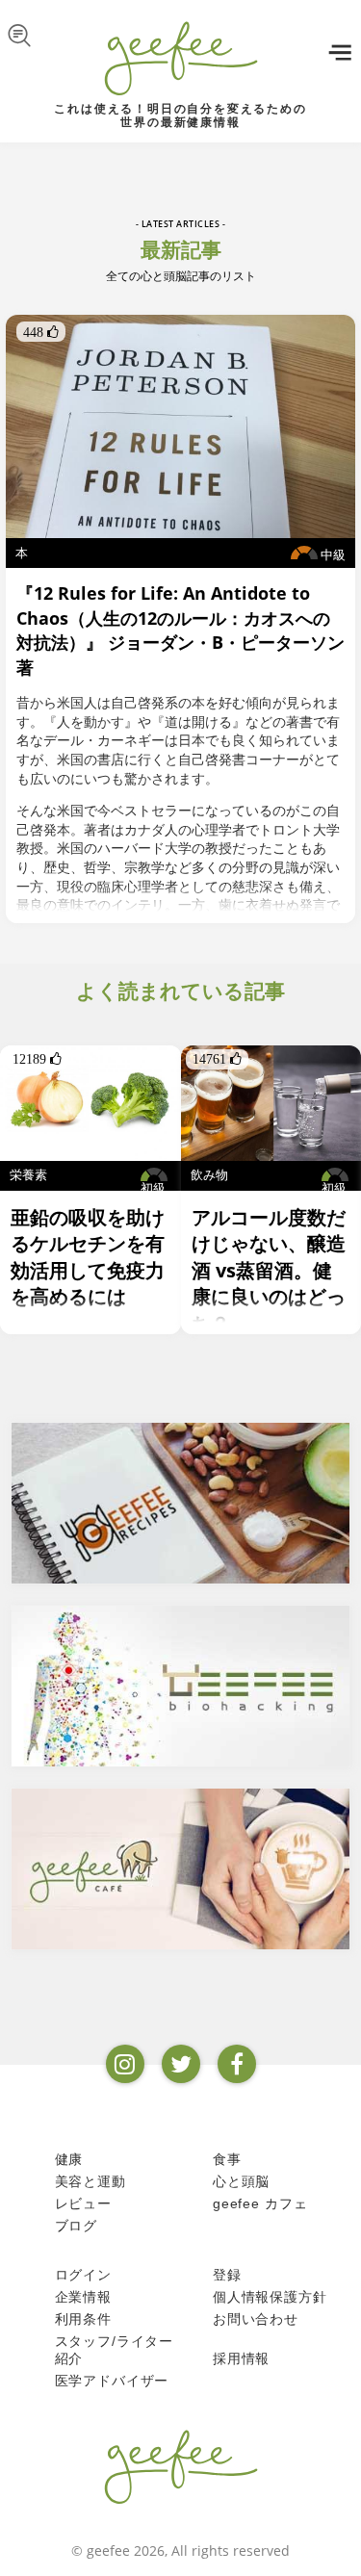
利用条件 (83, 2319)
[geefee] (180, 58)
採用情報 (241, 2358)
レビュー (83, 2203)
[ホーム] (181, 2466)
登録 (227, 2275)
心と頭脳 (241, 2181)
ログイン (83, 2275)
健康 (69, 2159)
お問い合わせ (256, 2319)
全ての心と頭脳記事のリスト (181, 276)
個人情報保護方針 (270, 2297)
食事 (227, 2159)
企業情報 (83, 2297)
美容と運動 (90, 2181)
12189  (37, 1059)
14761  (217, 1059)
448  (41, 332)
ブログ (77, 2226)
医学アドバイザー (112, 2381)
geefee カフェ (260, 2203)
